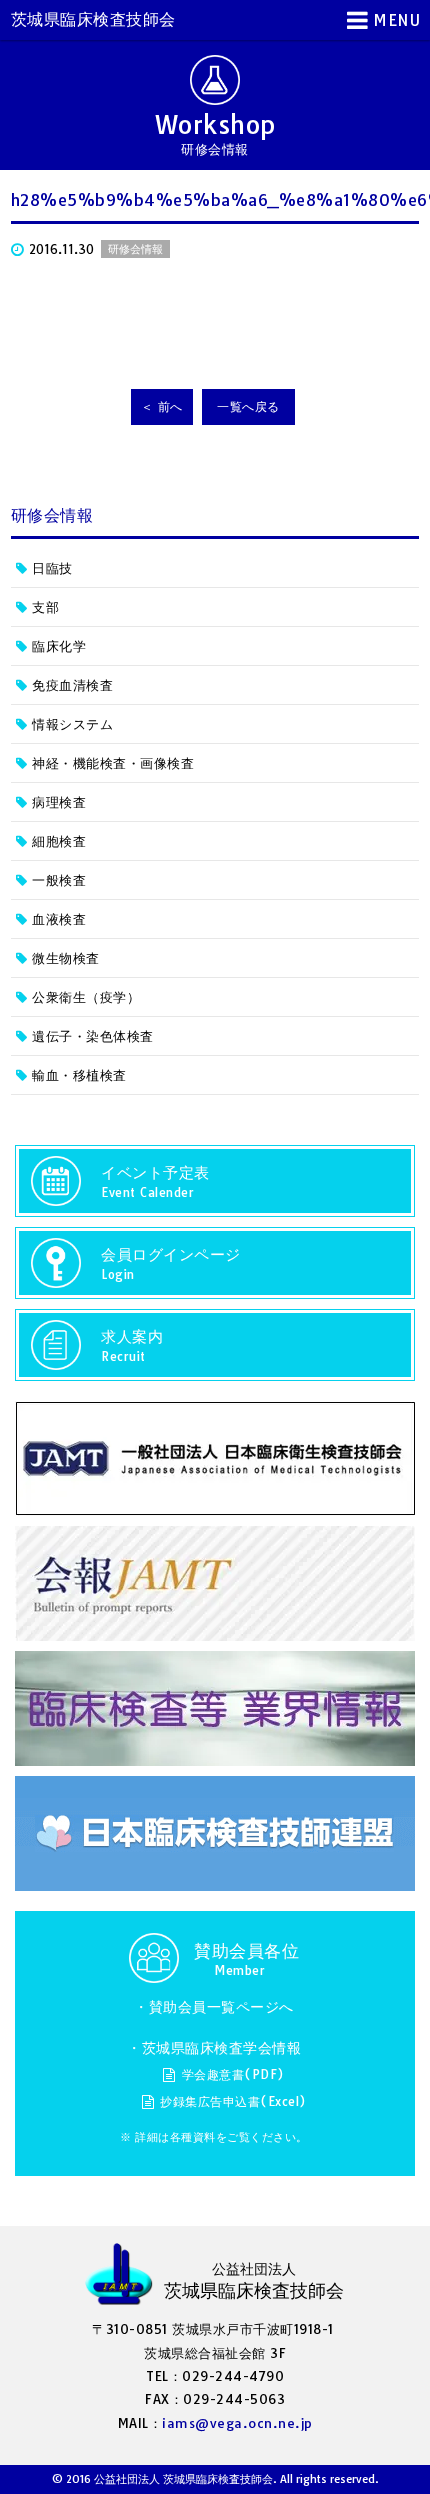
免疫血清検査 (72, 685)
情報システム (72, 724)
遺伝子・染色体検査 (93, 1036)
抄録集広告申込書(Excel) (233, 2101)
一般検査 (59, 880)
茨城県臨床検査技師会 (93, 19)
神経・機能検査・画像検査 (113, 763)
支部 (45, 607)
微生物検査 (66, 958)
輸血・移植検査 (79, 1075)
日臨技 (52, 568)
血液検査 (59, 919)
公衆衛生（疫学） (86, 997)
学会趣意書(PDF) (233, 2074)
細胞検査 (59, 841)
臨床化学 (59, 646)
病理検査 (59, 802)
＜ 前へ (162, 406)
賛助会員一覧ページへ (221, 2007)
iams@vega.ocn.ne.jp (237, 2423)
